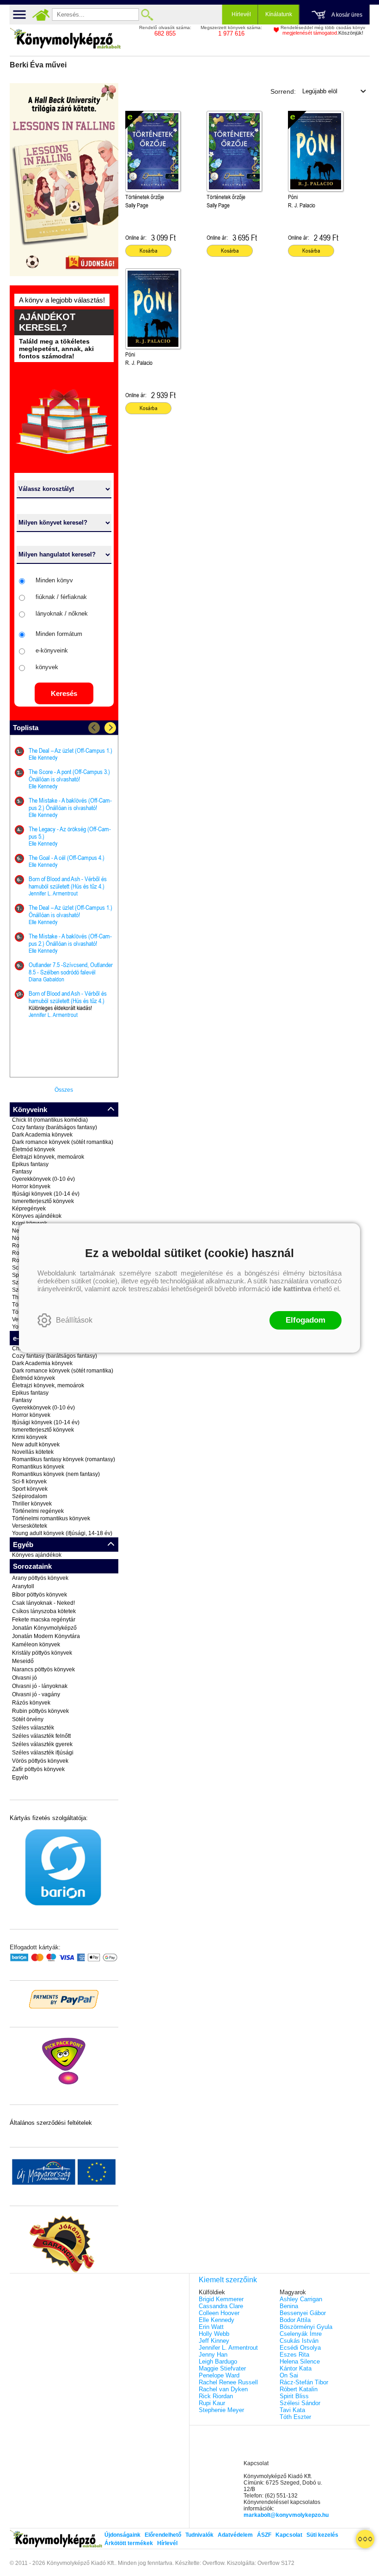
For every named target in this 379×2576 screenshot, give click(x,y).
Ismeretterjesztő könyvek (43, 1201)
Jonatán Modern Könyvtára (46, 1636)
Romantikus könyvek (38, 1467)
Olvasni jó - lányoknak (40, 1686)
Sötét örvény (28, 1719)
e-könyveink (52, 650)
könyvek (47, 667)
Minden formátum (59, 634)
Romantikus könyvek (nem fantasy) (56, 1474)
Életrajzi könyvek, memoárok (48, 1157)
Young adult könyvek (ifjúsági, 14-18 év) (62, 1533)
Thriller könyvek (32, 1504)
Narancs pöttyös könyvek (43, 1669)
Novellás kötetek (33, 1452)
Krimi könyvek (30, 1437)
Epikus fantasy (30, 1164)
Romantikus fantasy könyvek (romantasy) (64, 1459)
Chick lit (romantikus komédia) (50, 1120)
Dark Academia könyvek (42, 1135)
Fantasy (22, 1172)
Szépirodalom (30, 1496)
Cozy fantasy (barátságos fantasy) (55, 1127)
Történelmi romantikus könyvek (51, 1518)
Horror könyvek (31, 1186)
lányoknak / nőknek (62, 614)
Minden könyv (54, 580)
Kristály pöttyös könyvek (42, 1653)
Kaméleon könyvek (36, 1645)
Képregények (29, 1209)
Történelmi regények (38, 1511)
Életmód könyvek (34, 1149)
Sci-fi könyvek (29, 1482)
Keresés (64, 693)
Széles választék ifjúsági (43, 1753)
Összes (64, 1090)
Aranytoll (23, 1586)
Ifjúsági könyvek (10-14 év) (46, 1194)
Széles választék (33, 1728)
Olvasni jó (24, 1678)
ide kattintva (291, 1289)
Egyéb (20, 1778)
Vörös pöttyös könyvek (40, 1761)
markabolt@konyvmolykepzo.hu (286, 2515)
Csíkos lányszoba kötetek (44, 1611)
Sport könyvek (30, 1489)
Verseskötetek (30, 1526)
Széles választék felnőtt (41, 1736)
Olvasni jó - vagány (36, 1694)
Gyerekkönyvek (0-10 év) (43, 1179)
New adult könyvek (36, 1445)
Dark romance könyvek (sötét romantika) (63, 1142)
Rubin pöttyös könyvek (40, 1711)
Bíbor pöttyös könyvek (40, 1595)
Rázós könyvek (31, 1703)
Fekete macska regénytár (44, 1620)
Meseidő (23, 1661)
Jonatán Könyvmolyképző (44, 1628)
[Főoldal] (41, 15)
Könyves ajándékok (37, 1216)
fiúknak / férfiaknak (61, 597)
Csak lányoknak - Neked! (43, 1603)
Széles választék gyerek (42, 1744)
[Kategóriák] (365, 2539)
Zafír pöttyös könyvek (38, 1769)
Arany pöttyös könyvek (40, 1578)
